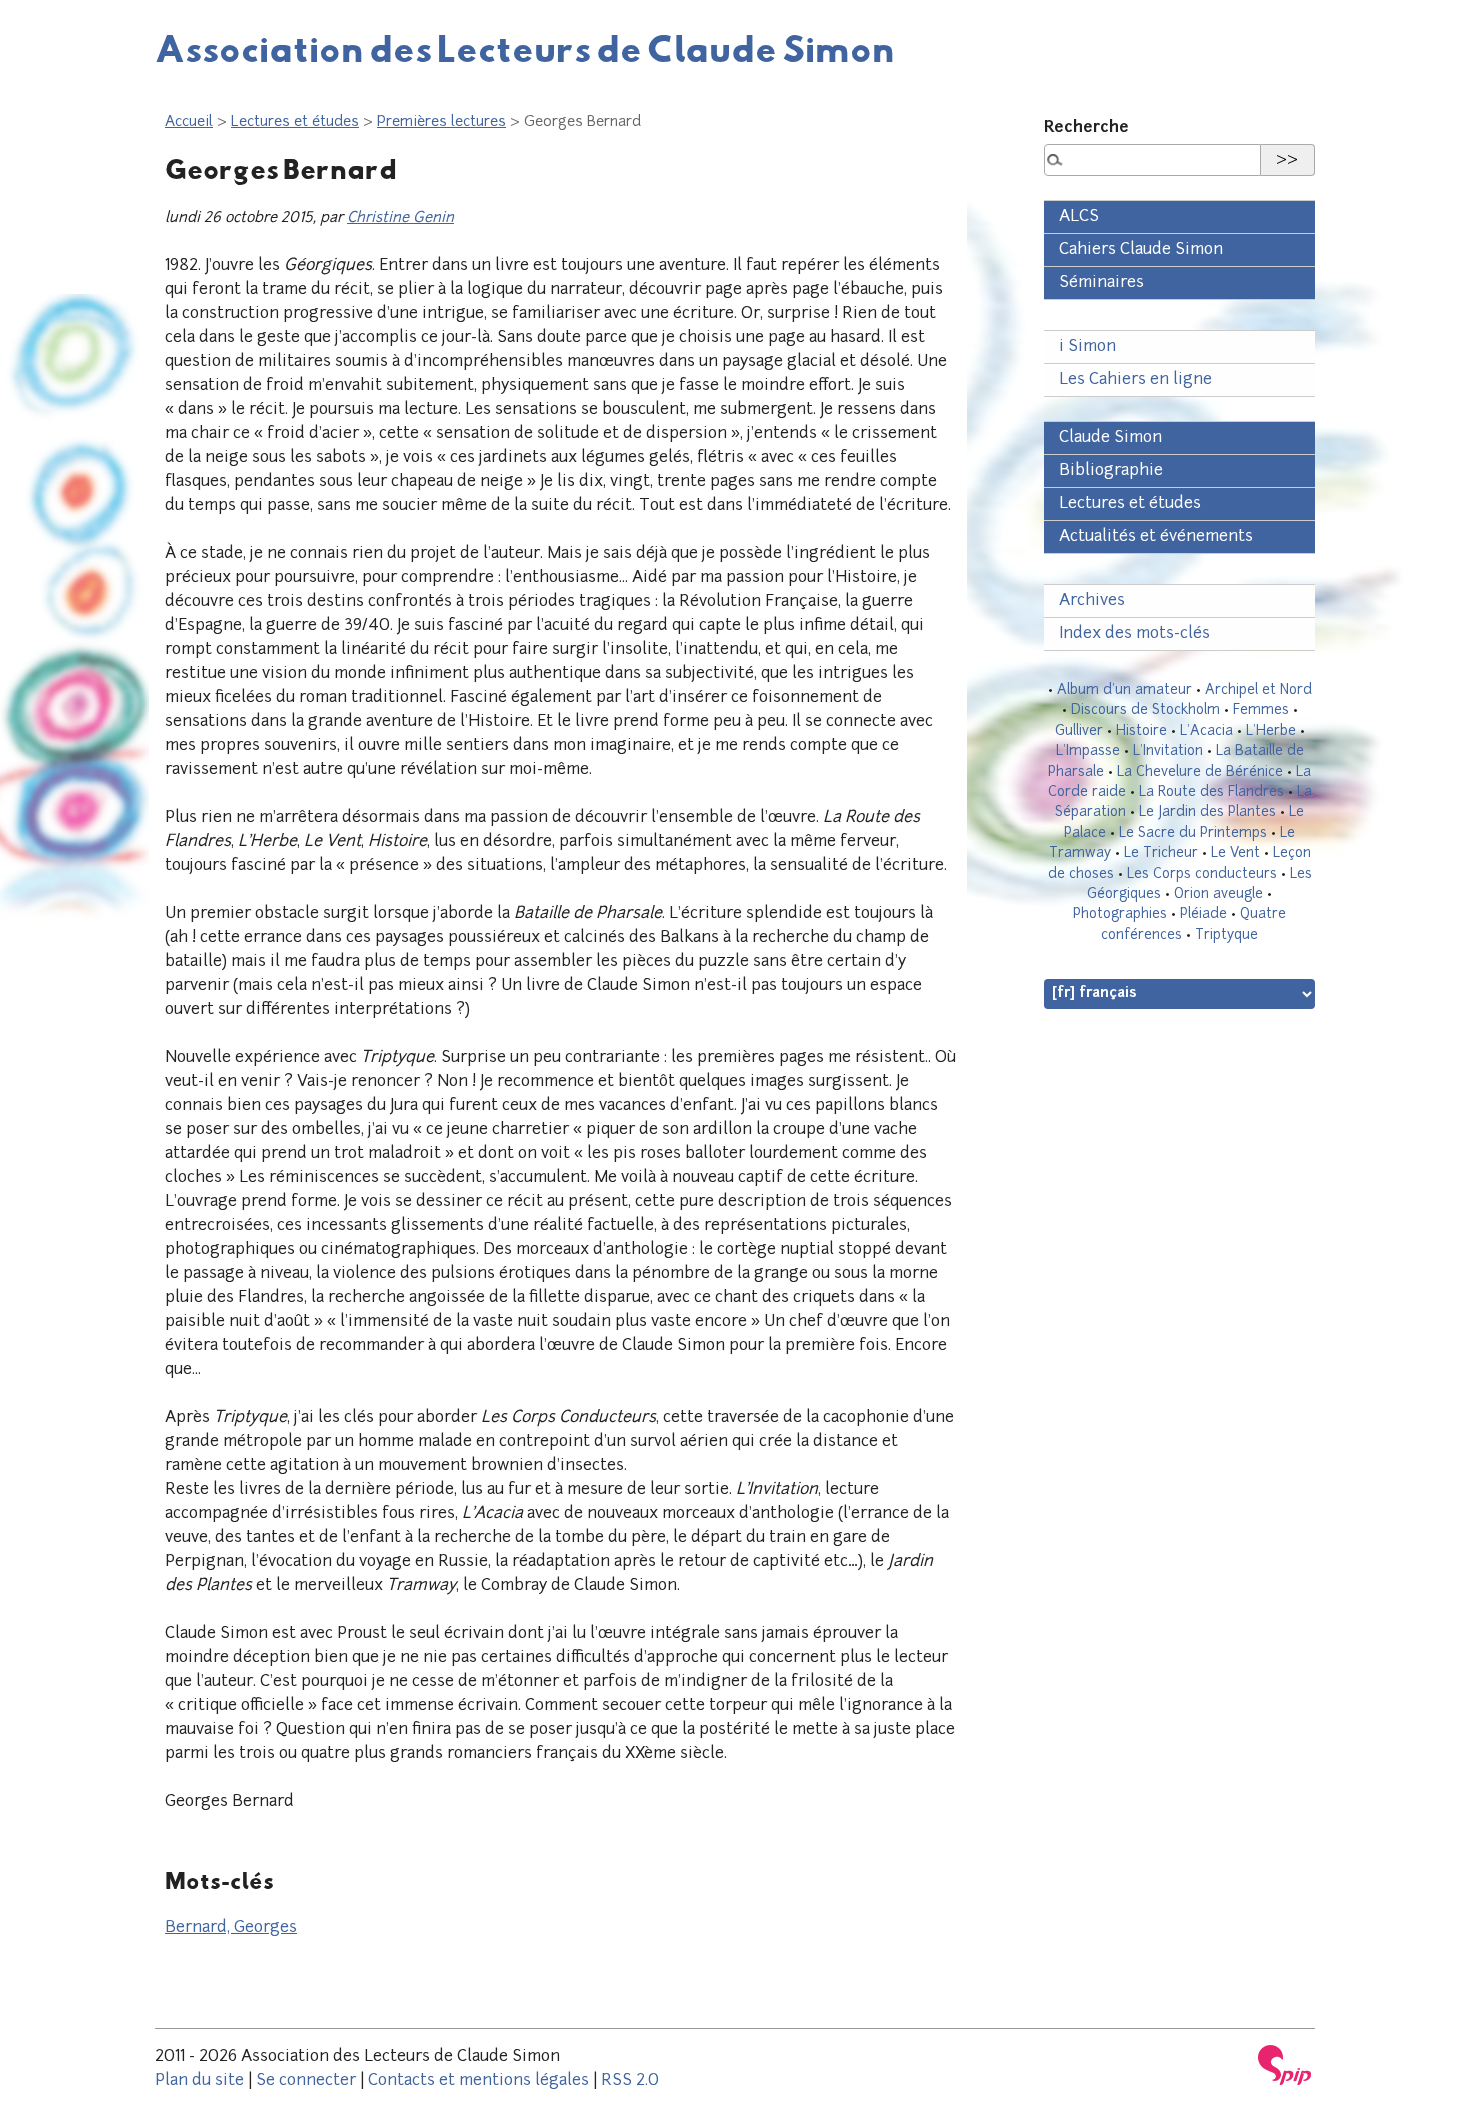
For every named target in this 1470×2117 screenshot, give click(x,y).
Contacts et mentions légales (478, 2081)
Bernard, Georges (231, 1928)
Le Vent (1235, 853)
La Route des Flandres (1211, 792)
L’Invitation (1168, 751)
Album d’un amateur (1124, 690)
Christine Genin (400, 218)
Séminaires (1101, 283)
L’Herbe (1271, 731)
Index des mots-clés (1134, 634)
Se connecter (306, 2081)
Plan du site (199, 2081)
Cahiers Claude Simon (1141, 250)
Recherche (1086, 128)
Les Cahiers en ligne (1135, 380)
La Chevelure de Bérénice (1200, 772)
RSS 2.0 (630, 2081)
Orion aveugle (1218, 894)
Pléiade (1203, 914)
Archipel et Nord (1258, 690)
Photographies (1120, 914)
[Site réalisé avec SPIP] (1285, 2065)
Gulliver (1079, 731)
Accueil (189, 122)
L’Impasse (1088, 751)
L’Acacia (1206, 731)
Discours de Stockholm (1145, 710)
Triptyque (1226, 935)
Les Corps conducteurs (1202, 874)
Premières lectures (441, 122)
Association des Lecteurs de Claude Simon (525, 48)
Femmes (1261, 710)
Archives (1092, 601)
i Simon (1087, 347)
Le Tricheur (1161, 853)
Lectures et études (295, 122)
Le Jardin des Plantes (1207, 812)
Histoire (1141, 731)
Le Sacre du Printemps (1193, 833)
